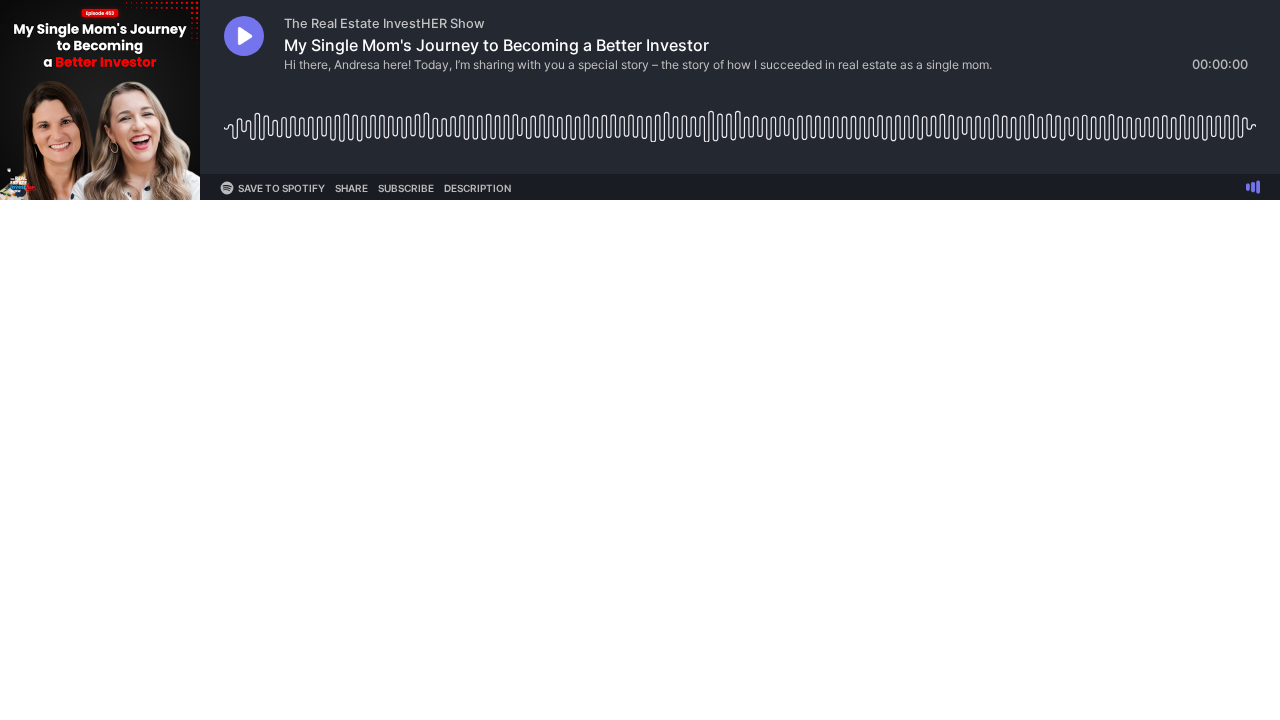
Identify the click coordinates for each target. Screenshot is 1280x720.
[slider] (740, 119)
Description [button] (477, 188)
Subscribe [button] (406, 188)
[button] (244, 36)
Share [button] (351, 188)
